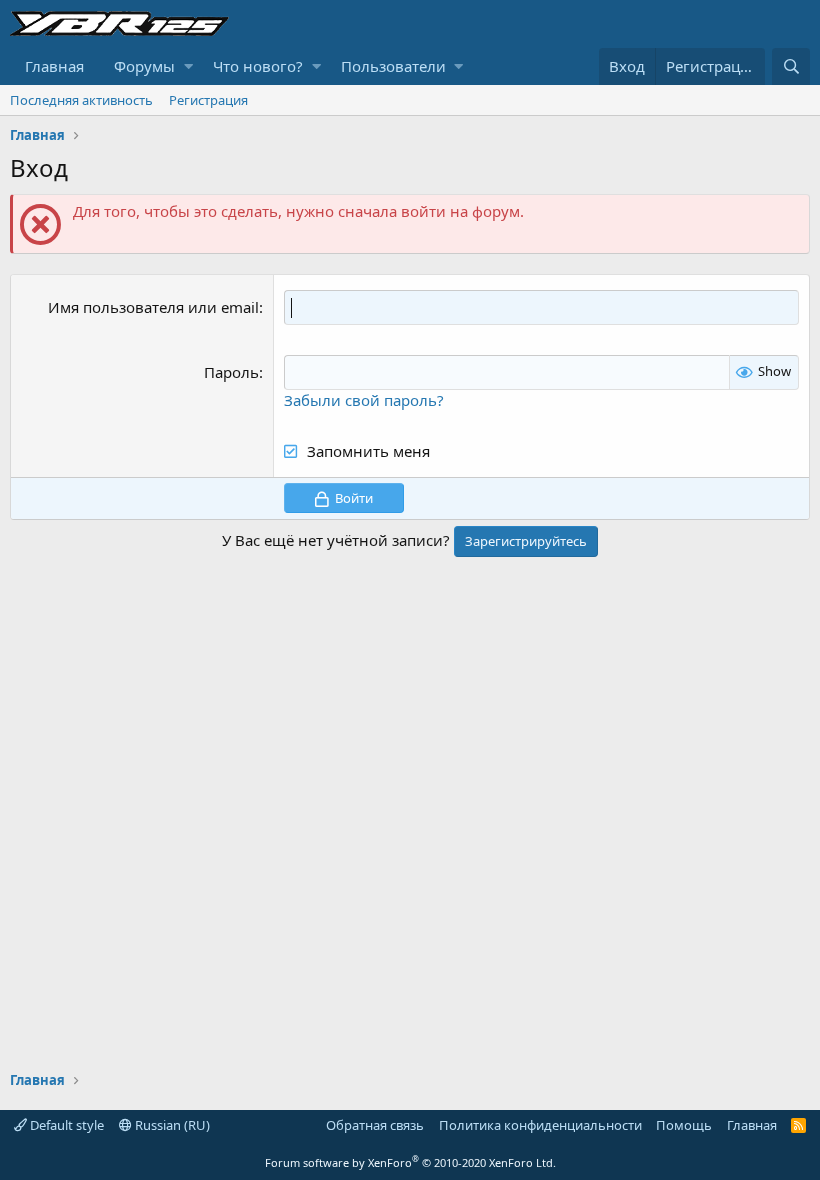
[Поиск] (791, 66)
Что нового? (258, 66)
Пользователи (393, 66)
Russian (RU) (171, 1125)
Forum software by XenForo (410, 1162)
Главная (54, 66)
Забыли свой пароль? (364, 400)
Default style (65, 1125)
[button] (188, 66)
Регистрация (208, 100)
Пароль (231, 372)
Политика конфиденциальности (540, 1125)
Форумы (144, 66)
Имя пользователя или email (153, 307)
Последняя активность (81, 100)
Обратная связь (375, 1125)
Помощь (684, 1125)
